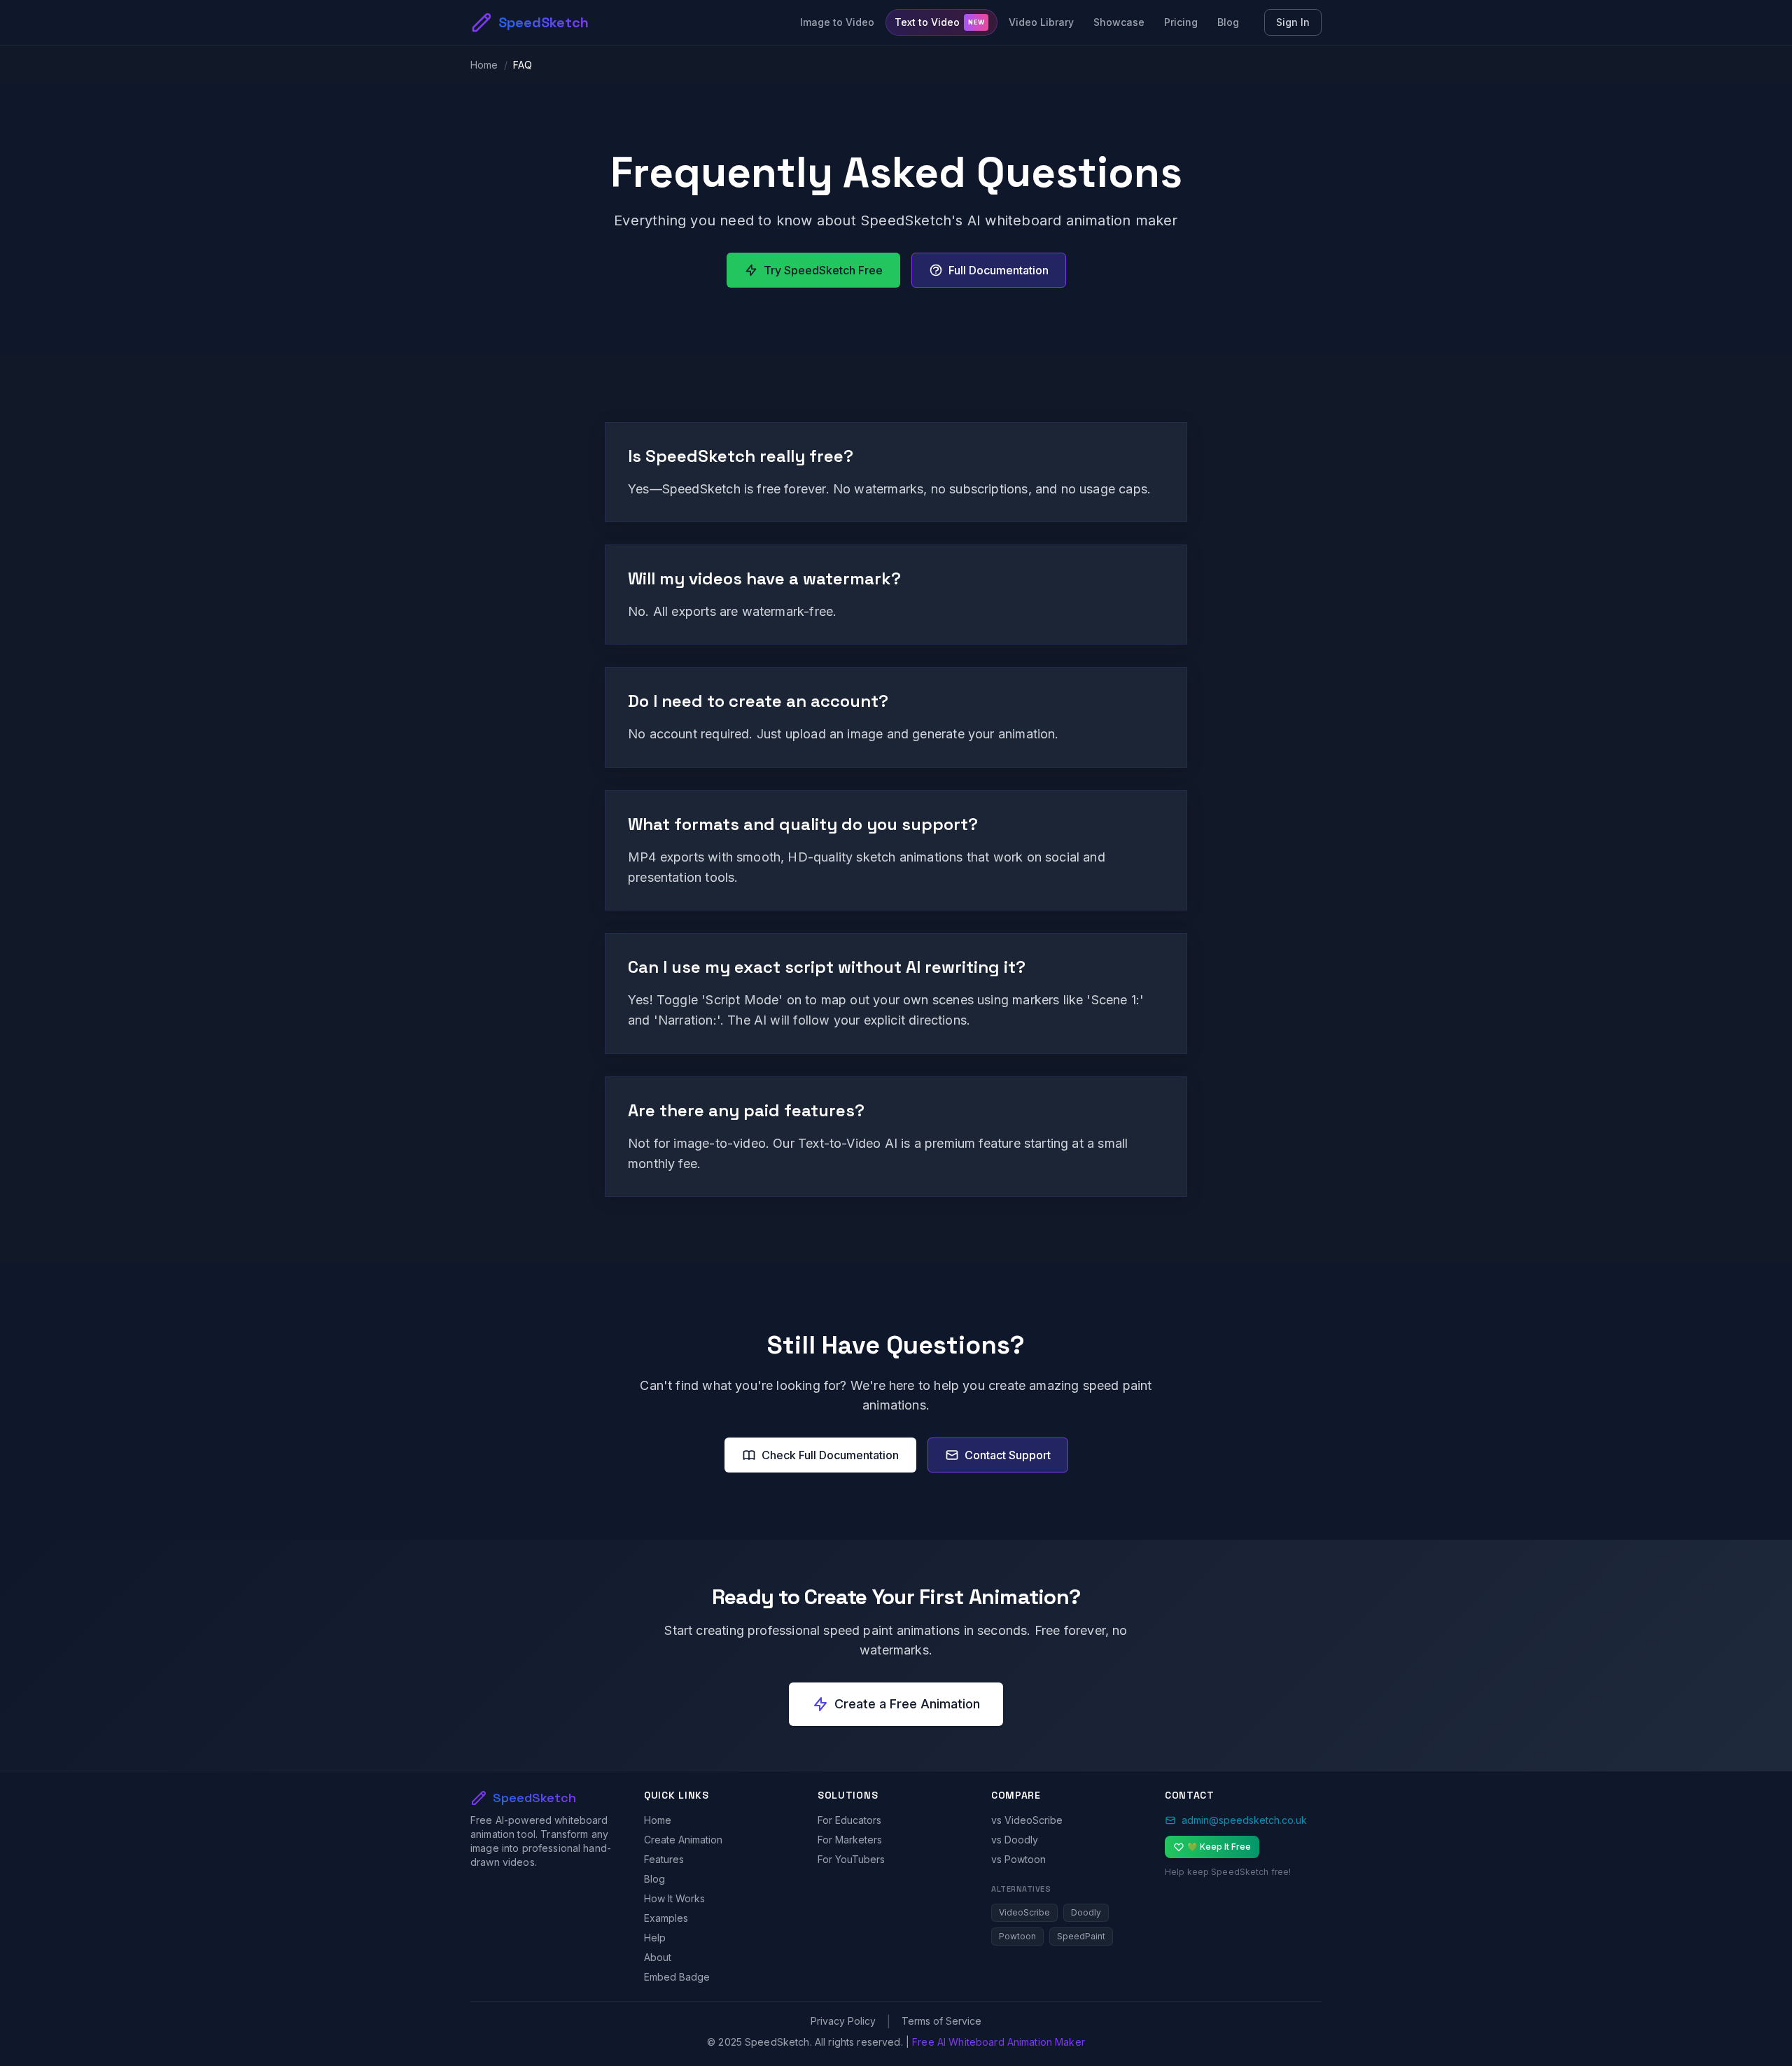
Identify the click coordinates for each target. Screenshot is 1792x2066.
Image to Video (837, 22)
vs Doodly (1015, 1840)
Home (484, 65)
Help (655, 1938)
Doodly (1086, 1912)
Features (664, 1859)
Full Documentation (999, 270)
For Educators (849, 1820)
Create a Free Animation (907, 1704)
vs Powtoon (1018, 1859)
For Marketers (850, 1840)
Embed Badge (677, 1977)
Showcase (1119, 22)
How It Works (674, 1898)
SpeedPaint (1081, 1936)
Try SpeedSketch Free (823, 270)
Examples (666, 1918)
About (658, 1957)
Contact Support (1008, 1455)
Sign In (1293, 22)
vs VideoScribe (1027, 1820)
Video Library (1041, 22)
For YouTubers (851, 1859)
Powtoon (1017, 1936)
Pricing (1181, 22)
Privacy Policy (843, 2021)
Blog (1228, 22)
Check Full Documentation (830, 1455)
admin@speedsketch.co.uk (1244, 1820)
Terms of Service (941, 2021)
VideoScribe (1024, 1912)
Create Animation (683, 1840)
